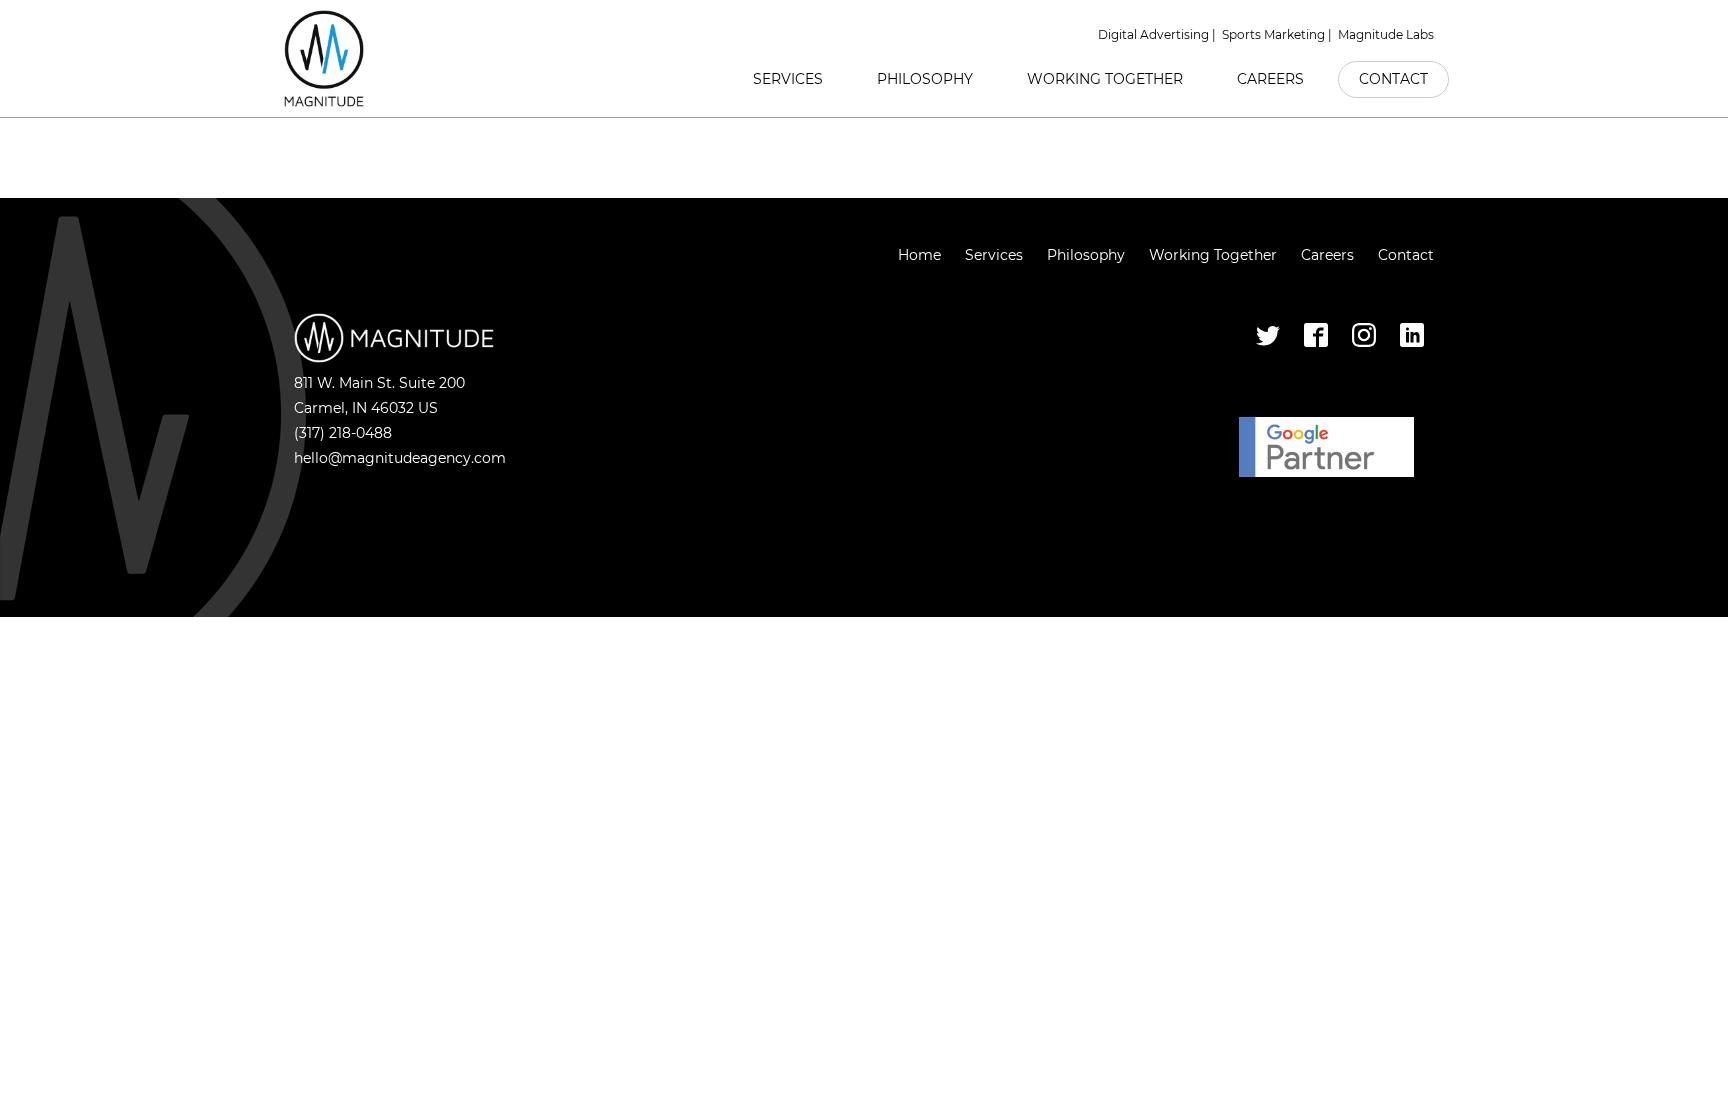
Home (919, 255)
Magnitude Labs (1386, 34)
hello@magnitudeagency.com (400, 458)
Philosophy (925, 79)
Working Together (1105, 79)
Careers (1270, 79)
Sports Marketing (1273, 34)
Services (788, 79)
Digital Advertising (1153, 34)
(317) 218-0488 (343, 433)
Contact (1393, 79)
